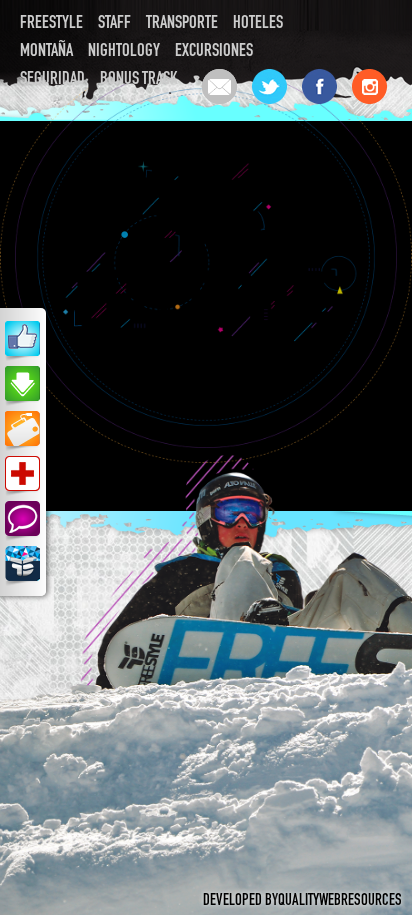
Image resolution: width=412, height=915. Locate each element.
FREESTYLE (51, 24)
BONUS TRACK (139, 80)
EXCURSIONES (214, 52)
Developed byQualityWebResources (302, 902)
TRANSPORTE (182, 24)
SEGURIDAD (52, 80)
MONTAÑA (46, 52)
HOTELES (258, 24)
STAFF (114, 24)
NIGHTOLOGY (124, 52)
